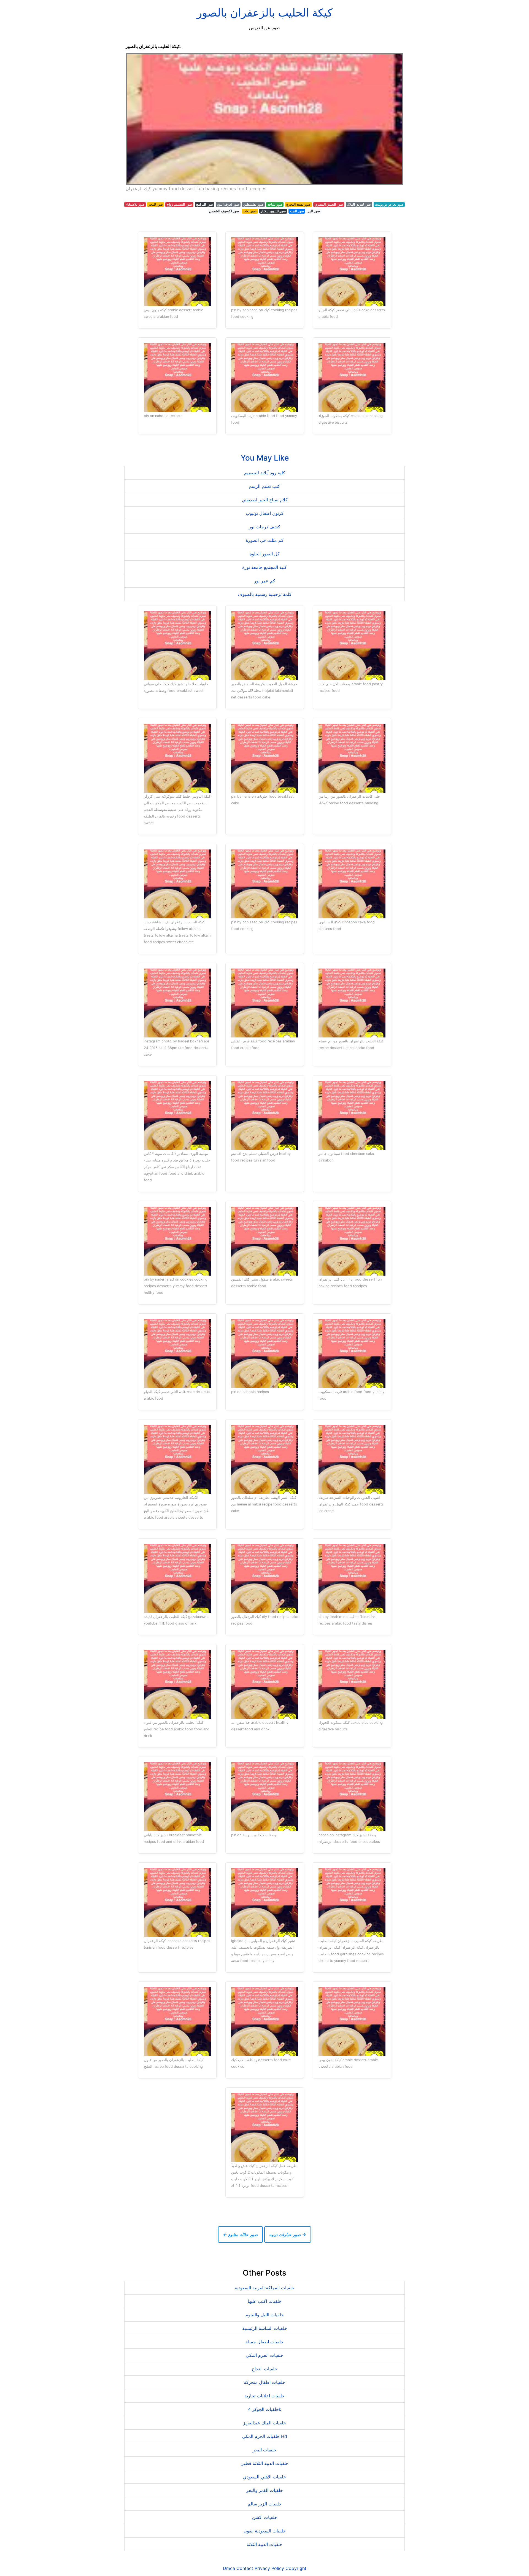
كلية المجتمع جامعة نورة (264, 567)
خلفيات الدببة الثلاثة (264, 2544)
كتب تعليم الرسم (264, 486)
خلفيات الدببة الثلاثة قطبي (264, 2463)
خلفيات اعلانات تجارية (264, 2396)
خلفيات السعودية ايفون (265, 2531)
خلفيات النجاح (264, 2369)
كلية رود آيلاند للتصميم (265, 473)
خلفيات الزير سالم (265, 2504)
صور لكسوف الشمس (224, 211)
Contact (245, 2568)
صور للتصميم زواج (179, 204)
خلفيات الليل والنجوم (265, 2315)
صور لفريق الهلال (359, 204)
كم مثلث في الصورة (265, 540)
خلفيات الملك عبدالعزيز (264, 2423)
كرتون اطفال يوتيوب (265, 513)
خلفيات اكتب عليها (265, 2301)
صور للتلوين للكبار (273, 211)
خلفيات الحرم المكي (264, 2355)
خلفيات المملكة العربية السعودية (264, 2288)
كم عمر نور (265, 581)
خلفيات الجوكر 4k (265, 2409)
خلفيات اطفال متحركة (264, 2382)
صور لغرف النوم (228, 204)
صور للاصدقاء (135, 204)
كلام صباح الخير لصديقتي (265, 500)
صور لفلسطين (253, 204)
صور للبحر (156, 204)
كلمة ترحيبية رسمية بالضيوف (265, 594)
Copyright (296, 2568)
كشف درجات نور (264, 527)
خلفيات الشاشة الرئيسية (265, 2328)
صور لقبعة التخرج (298, 204)
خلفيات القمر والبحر (264, 2490)
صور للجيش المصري (329, 204)
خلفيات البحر (264, 2450)
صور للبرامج (205, 204)
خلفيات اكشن (265, 2517)
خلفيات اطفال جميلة (264, 2342)
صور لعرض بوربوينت (389, 204)
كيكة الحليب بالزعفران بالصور (265, 13)
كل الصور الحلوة (265, 554)
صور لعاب (250, 211)
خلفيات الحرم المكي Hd (265, 2436)
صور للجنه (297, 211)
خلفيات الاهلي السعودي (264, 2477)
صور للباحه (275, 204)
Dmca (229, 2568)
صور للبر (314, 211)
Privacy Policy (269, 2568)
